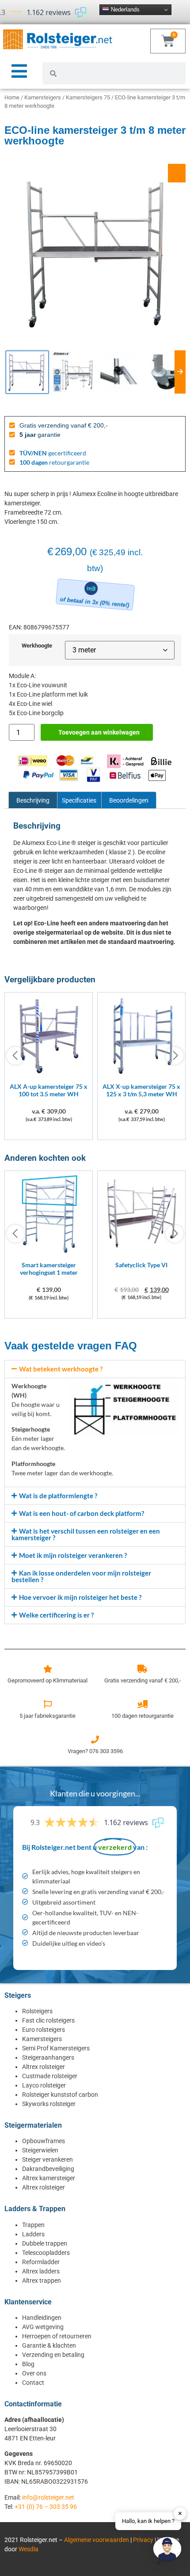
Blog (28, 2364)
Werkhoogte (37, 646)
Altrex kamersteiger (49, 2178)
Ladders (33, 2234)
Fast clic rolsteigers (48, 2020)
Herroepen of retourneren (57, 2336)
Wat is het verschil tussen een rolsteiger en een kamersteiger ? (86, 1534)
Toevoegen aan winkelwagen (99, 732)
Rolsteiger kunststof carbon (60, 2095)
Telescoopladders (46, 2253)
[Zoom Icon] (177, 173)
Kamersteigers (43, 97)
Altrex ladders (41, 2271)
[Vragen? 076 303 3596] (95, 1739)
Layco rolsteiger (44, 2085)
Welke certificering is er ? (56, 1615)
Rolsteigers (37, 2011)
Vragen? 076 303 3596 (95, 1751)
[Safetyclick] (141, 1254)
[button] (95, 1369)
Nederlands (124, 9)
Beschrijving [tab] (33, 800)
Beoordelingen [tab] (129, 800)
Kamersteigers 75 (88, 97)
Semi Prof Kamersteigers (56, 2048)
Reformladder (41, 2262)
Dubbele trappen (45, 2243)
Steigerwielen (40, 2150)
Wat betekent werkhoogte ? (61, 1369)
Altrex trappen (42, 2281)
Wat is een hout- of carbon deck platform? (82, 1513)
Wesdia (28, 2549)
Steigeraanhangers (48, 2057)
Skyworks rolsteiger (49, 2104)
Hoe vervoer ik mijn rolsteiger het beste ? (80, 1597)
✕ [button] (180, 2513)
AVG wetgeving (43, 2327)
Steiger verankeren (47, 2159)
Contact (33, 2383)
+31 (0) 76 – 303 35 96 (46, 2507)
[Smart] (49, 1254)
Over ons (34, 2373)
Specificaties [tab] (79, 800)
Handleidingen (42, 2318)
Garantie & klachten (49, 2345)
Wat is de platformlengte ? (58, 1496)
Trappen (33, 2225)
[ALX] (49, 1075)
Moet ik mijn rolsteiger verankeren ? (73, 1555)
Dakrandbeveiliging (48, 2169)
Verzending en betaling (53, 2355)
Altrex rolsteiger (44, 2067)
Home (12, 97)
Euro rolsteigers (44, 2030)
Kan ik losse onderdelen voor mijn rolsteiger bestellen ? (81, 1576)
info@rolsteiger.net (48, 2497)
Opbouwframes (44, 2141)
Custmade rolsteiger (50, 2076)
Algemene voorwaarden (97, 2540)
